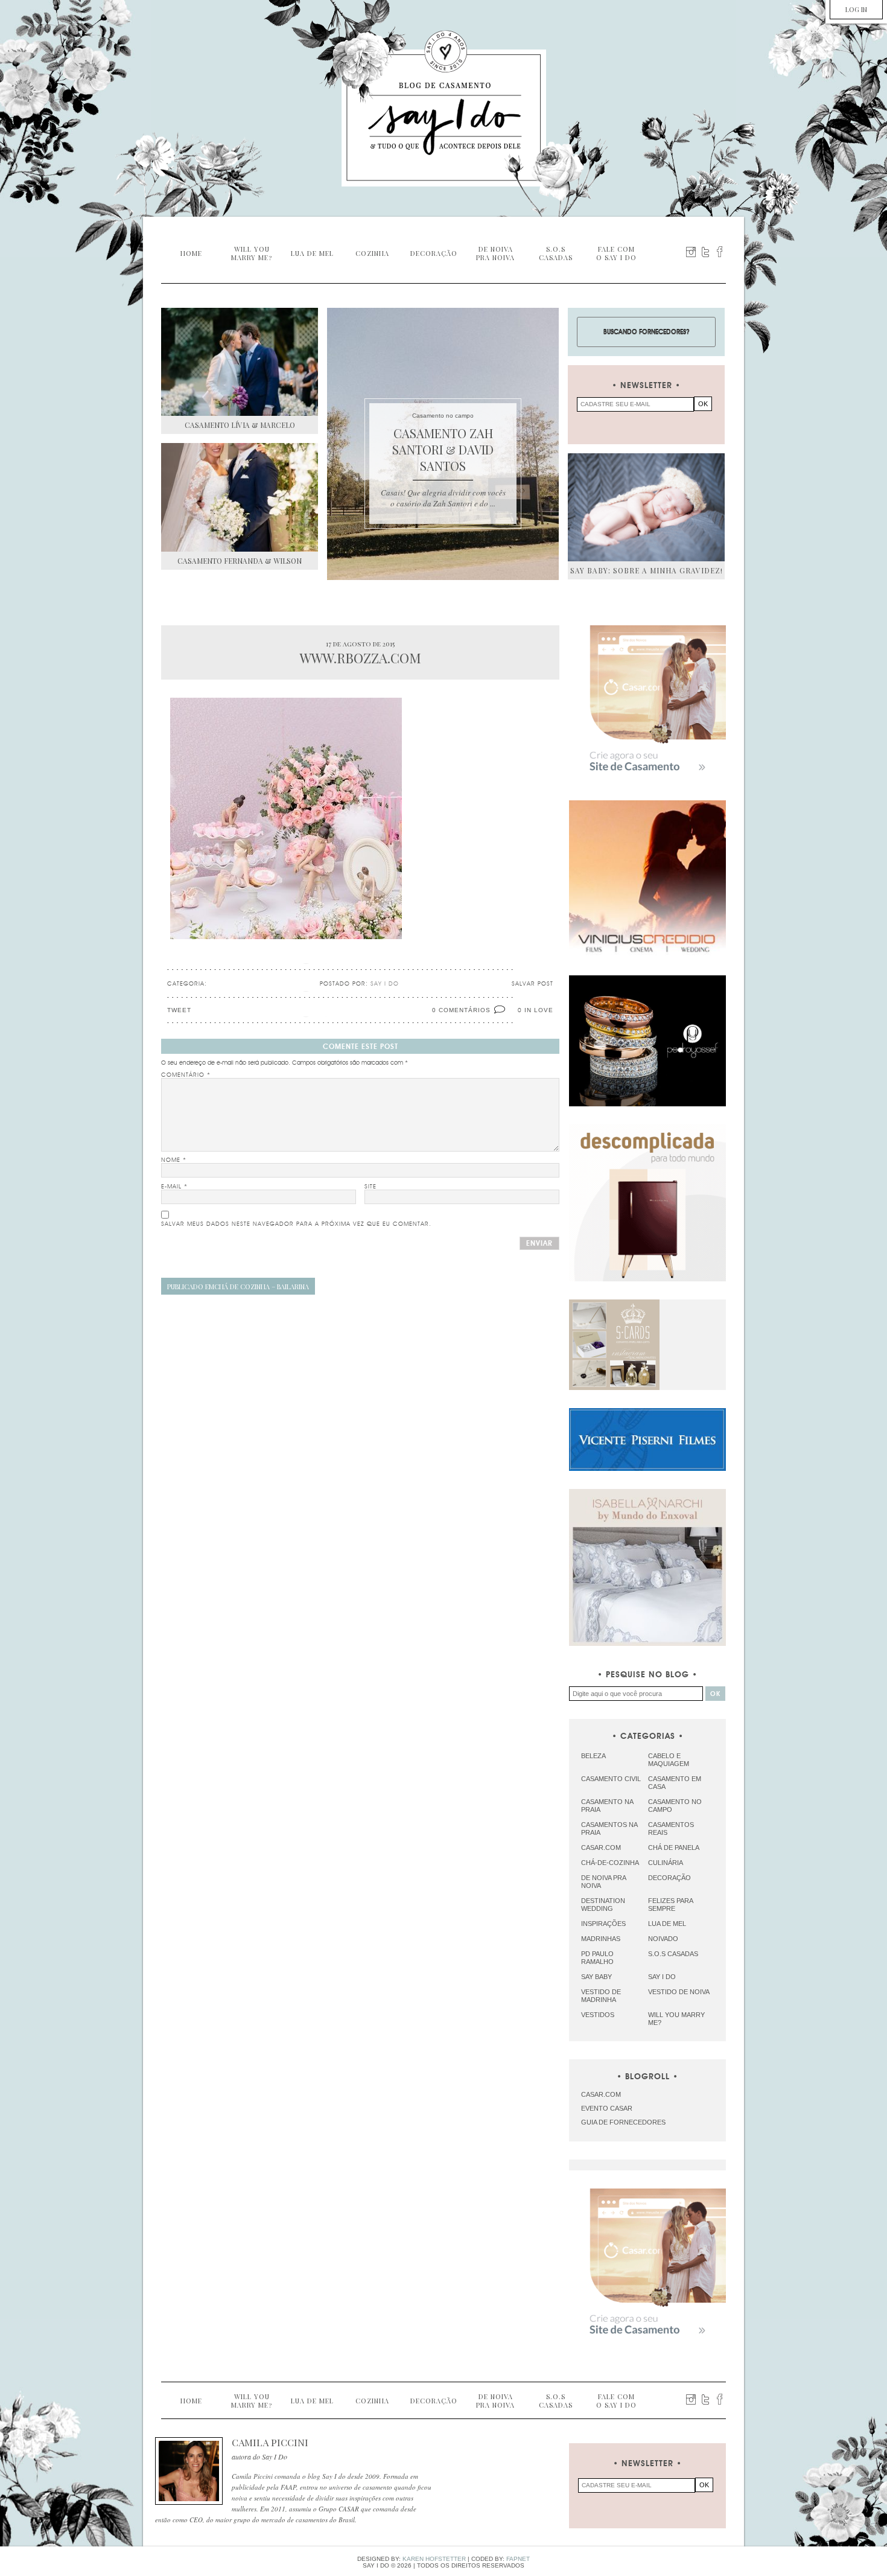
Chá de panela (674, 1848)
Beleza (593, 1756)
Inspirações (603, 1924)
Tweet (179, 1010)
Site (370, 1187)
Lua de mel (667, 1924)
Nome (174, 1160)
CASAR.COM (601, 2094)
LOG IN (856, 9)
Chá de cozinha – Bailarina (238, 1286)
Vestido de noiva (679, 1992)
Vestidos (598, 2015)
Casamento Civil (611, 1779)
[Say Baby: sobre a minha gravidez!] (646, 507)
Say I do (662, 1977)
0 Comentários (461, 1010)
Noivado (663, 1939)
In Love (539, 1010)
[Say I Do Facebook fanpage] (720, 252)
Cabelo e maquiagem (669, 1760)
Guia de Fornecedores (623, 2122)
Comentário (186, 1075)
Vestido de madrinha (601, 1996)
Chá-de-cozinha (610, 1863)
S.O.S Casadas (673, 1954)
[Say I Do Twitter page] (705, 252)
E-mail (174, 1187)
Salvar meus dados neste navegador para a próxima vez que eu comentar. (296, 1224)
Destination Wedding (603, 1905)
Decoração (669, 1878)
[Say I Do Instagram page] (691, 252)
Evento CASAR (607, 2108)
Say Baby (596, 1977)
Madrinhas (601, 1939)
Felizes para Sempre (670, 1905)
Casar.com (601, 1848)
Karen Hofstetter (434, 2559)
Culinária (666, 1863)
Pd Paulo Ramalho (597, 1958)
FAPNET (518, 2559)
